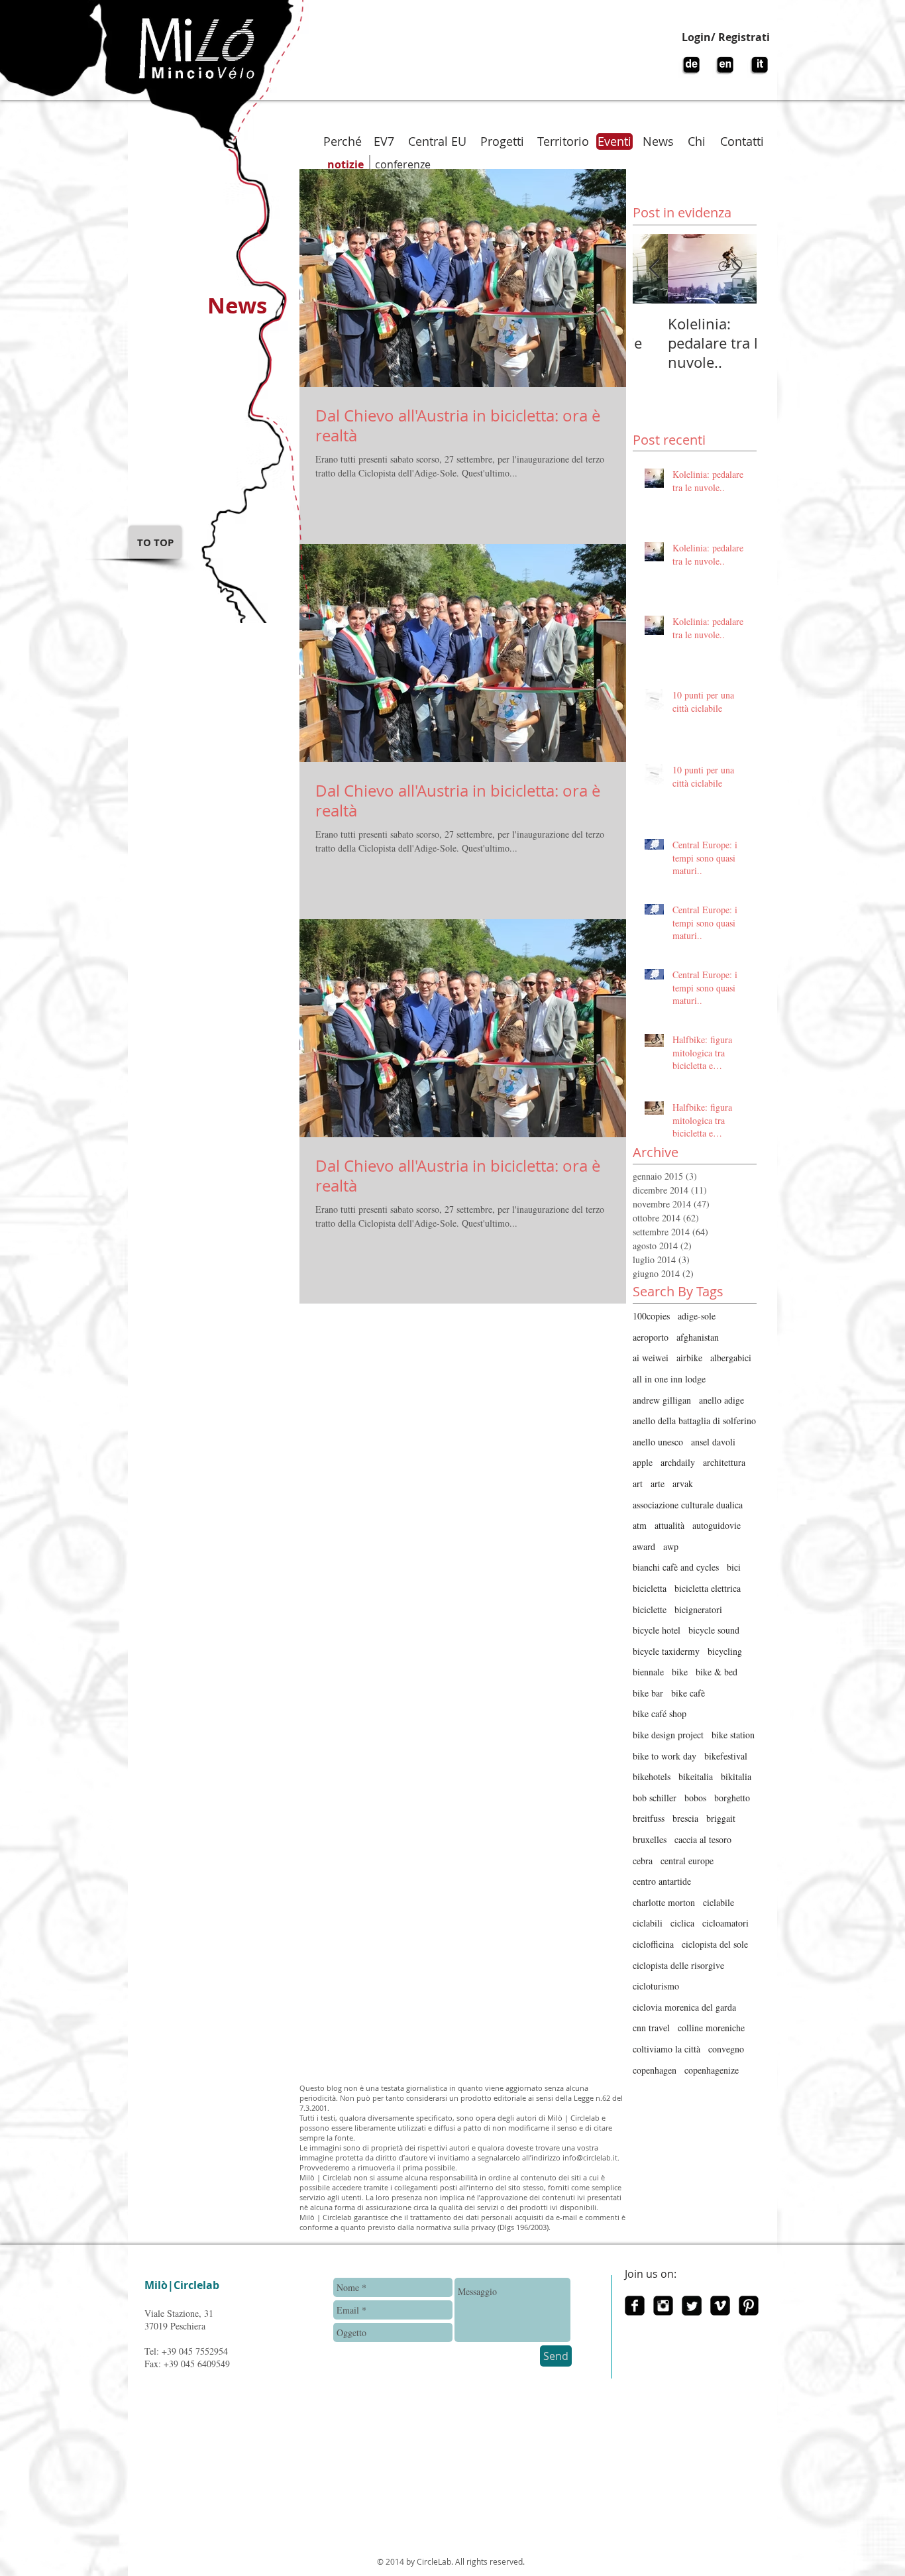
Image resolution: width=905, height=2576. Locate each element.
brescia (685, 1818)
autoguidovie (717, 1525)
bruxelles (650, 1839)
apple (643, 1462)
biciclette (650, 1609)
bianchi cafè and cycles (676, 1567)
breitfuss (649, 1818)
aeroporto (651, 1337)
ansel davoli (713, 1442)
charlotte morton (664, 1902)
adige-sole (697, 1316)
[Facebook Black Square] (635, 2306)
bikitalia (736, 1776)
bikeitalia (696, 1776)
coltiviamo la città (666, 2049)
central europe (687, 1861)
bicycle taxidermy (666, 1651)
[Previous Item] (654, 269)
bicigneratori (698, 1609)
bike (680, 1672)
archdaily (678, 1462)
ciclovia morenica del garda (684, 2007)
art (638, 1484)
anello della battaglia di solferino (694, 1421)
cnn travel (651, 2028)
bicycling (725, 1651)
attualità (669, 1525)
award (644, 1546)
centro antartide (662, 1881)
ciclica (682, 1923)
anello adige (721, 1400)
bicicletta (650, 1588)
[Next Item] (735, 269)
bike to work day (665, 1756)
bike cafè (688, 1693)
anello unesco (658, 1442)
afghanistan (698, 1337)
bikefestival (726, 1756)
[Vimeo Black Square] (720, 2306)
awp (671, 1546)
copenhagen (655, 2070)
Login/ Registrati (726, 37)
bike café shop (660, 1713)
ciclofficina (653, 1944)
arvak (683, 1484)
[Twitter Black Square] (692, 2306)
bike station (733, 1735)
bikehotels (652, 1776)
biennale (648, 1672)
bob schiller (655, 1798)
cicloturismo (656, 1986)
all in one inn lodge (669, 1379)
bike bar (648, 1693)
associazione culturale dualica (688, 1505)
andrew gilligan (662, 1400)
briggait (721, 1818)
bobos (695, 1798)
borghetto (732, 1798)
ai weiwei (651, 1358)
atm (640, 1525)
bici (734, 1567)
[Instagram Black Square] (663, 2306)
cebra (643, 1861)
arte (658, 1484)
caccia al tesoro (703, 1839)
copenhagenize (712, 2070)
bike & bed (717, 1672)
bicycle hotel (657, 1630)
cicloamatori (725, 1923)
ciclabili (648, 1923)
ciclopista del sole (715, 1944)
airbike (689, 1358)
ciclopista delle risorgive (678, 1965)
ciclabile (719, 1902)
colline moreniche (711, 2028)
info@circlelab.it (590, 2157)
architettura (724, 1462)
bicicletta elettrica (708, 1588)
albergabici (731, 1358)
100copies (651, 1316)
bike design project (668, 1735)
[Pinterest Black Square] (749, 2306)
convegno (726, 2049)
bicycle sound (714, 1630)
